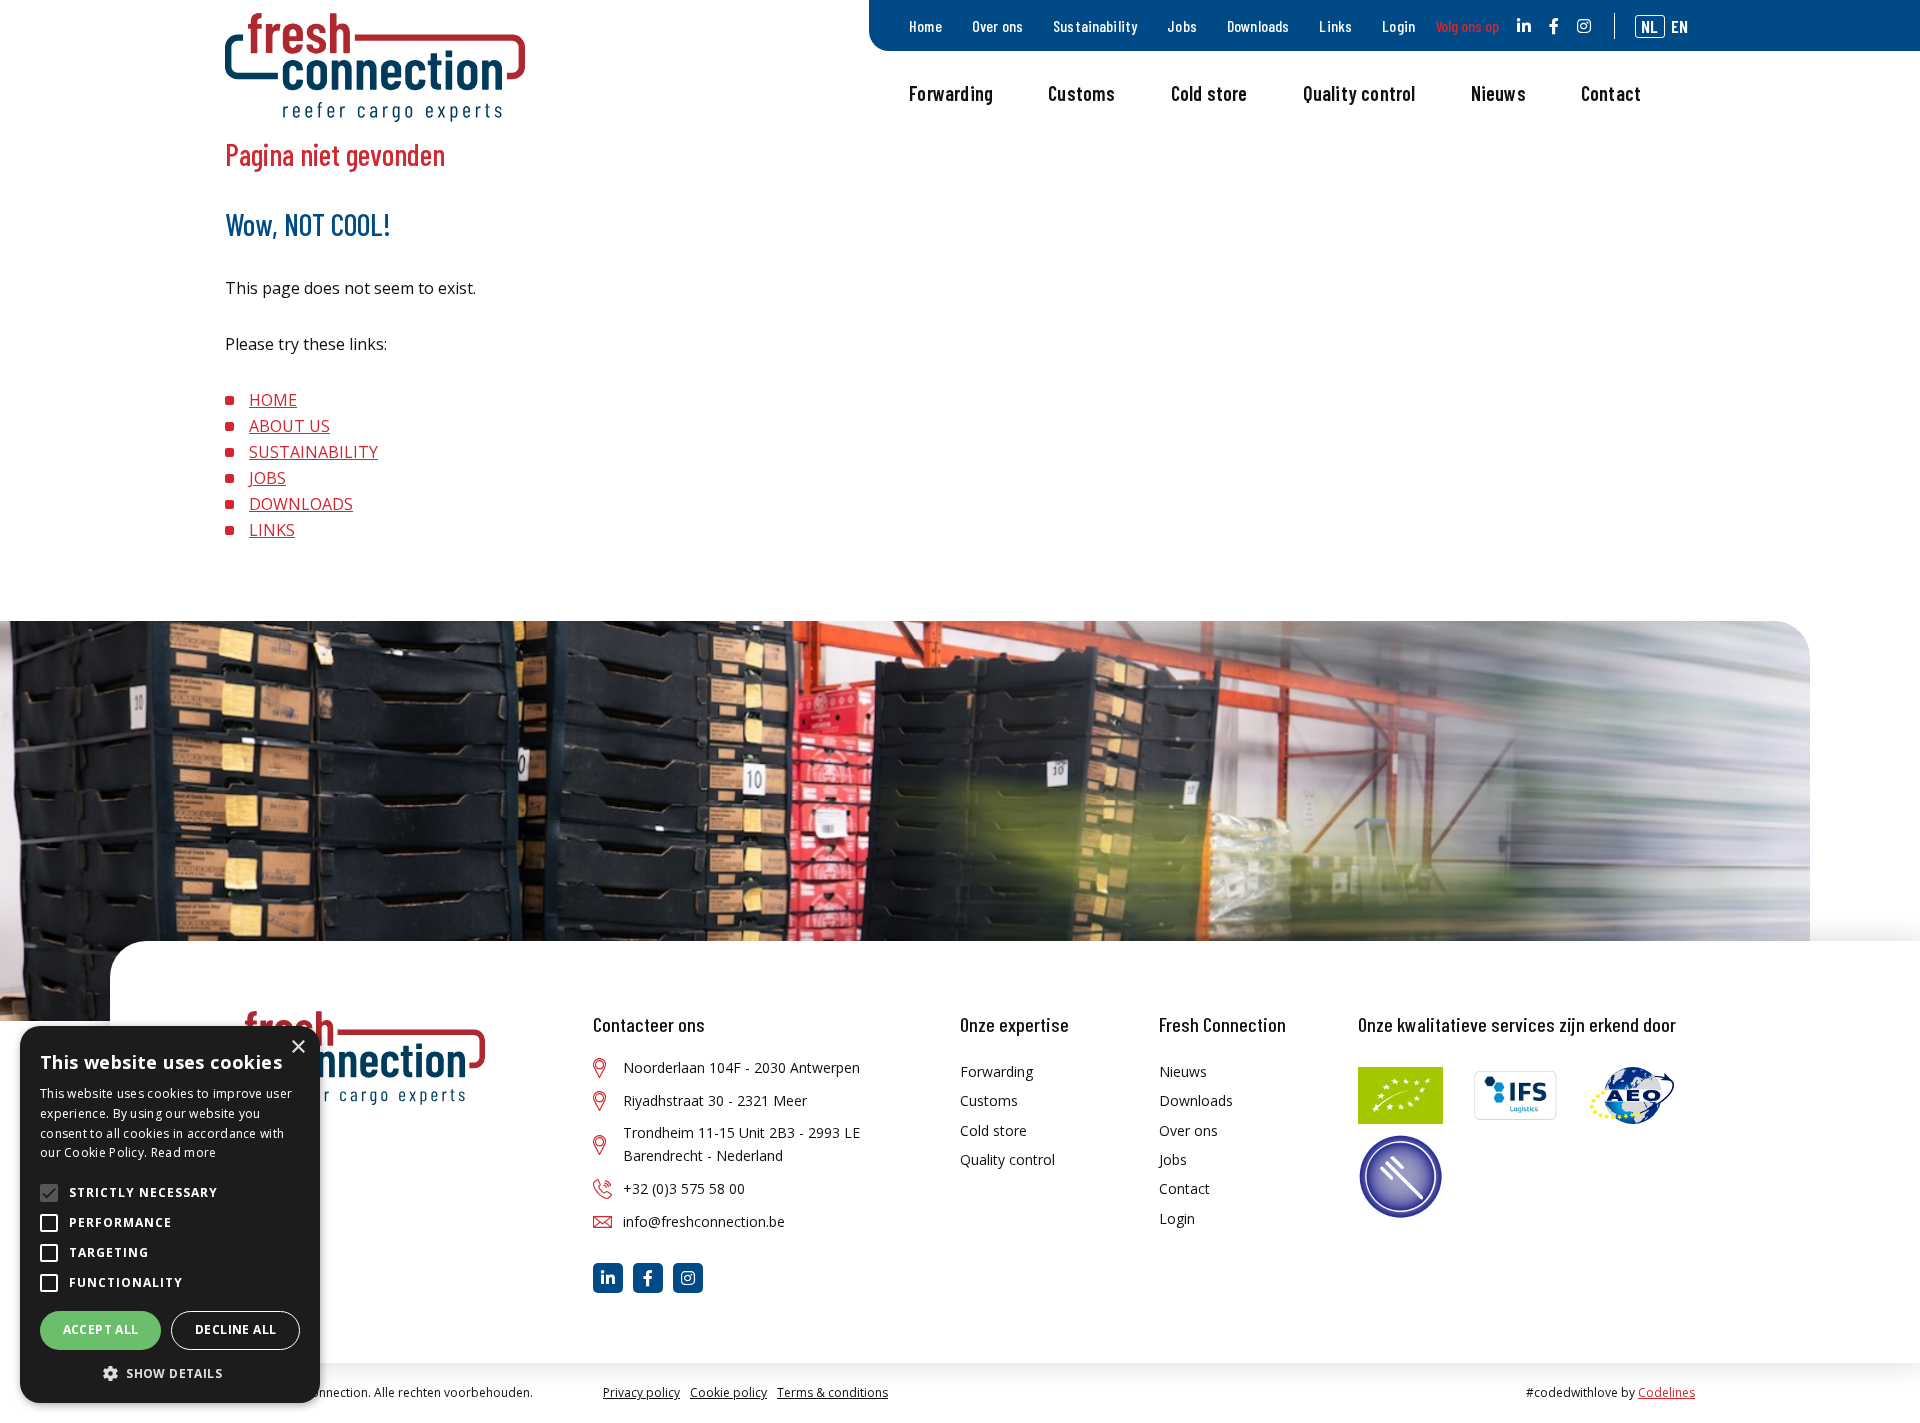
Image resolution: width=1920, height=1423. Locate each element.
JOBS (267, 478)
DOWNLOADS (301, 504)
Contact (1611, 93)
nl (1650, 26)
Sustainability (1095, 25)
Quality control (1359, 93)
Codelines (1666, 1392)
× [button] (297, 1047)
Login (1398, 25)
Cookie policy (728, 1392)
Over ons (997, 25)
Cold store (1209, 93)
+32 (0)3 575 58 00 (684, 1188)
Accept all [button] (101, 1329)
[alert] (170, 1214)
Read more (184, 1152)
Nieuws (1498, 93)
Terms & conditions (832, 1392)
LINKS (272, 530)
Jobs (1182, 25)
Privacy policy (641, 1392)
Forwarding (951, 93)
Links (1335, 25)
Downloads (1258, 25)
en (1680, 26)
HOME (273, 400)
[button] (170, 1373)
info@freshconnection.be (704, 1221)
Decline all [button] (235, 1329)
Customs (1081, 93)
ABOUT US (289, 426)
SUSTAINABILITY (313, 452)
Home (925, 25)
